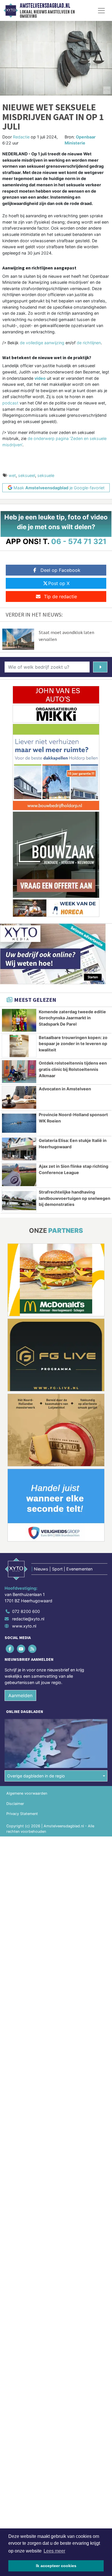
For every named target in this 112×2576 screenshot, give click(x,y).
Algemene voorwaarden (27, 1793)
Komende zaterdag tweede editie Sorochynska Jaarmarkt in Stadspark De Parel (72, 1018)
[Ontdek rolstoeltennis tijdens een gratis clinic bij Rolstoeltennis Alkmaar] (19, 1072)
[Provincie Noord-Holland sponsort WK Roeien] (19, 1123)
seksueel (27, 475)
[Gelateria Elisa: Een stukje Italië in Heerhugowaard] (19, 1149)
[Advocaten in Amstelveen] (19, 1097)
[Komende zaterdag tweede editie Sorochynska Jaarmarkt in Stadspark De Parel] (19, 1020)
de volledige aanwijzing (42, 343)
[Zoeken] (100, 667)
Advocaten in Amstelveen (65, 1089)
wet (12, 475)
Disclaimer (15, 1804)
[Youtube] (21, 1649)
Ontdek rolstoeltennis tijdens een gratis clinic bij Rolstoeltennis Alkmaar (73, 1069)
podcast (11, 403)
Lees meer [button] (54, 2551)
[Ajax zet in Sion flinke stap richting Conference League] (19, 1175)
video (40, 378)
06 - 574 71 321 (79, 541)
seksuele (46, 475)
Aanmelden (20, 1695)
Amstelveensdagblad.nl (45, 6)
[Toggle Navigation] (101, 11)
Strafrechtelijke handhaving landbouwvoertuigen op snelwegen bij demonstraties (75, 1198)
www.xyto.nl (24, 1626)
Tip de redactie (60, 596)
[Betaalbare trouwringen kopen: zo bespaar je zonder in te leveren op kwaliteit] (19, 1046)
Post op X (59, 583)
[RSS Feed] (33, 1649)
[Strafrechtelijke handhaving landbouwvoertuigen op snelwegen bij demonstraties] (19, 1201)
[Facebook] (10, 1649)
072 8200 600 (26, 1611)
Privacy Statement (22, 1814)
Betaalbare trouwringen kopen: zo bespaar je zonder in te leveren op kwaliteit (73, 1044)
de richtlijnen (89, 343)
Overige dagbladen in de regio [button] (36, 1776)
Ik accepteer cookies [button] (56, 2566)
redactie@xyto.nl (28, 1619)
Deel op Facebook (60, 570)
